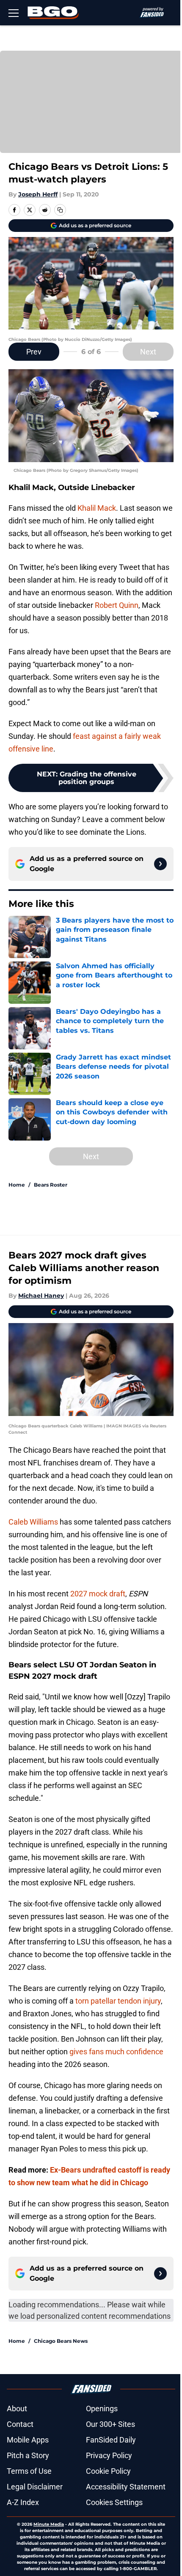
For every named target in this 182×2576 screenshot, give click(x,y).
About (17, 2409)
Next (148, 352)
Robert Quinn (117, 605)
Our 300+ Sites (110, 2424)
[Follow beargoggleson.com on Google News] (160, 864)
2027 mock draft (98, 1594)
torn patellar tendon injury (118, 2001)
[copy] (60, 210)
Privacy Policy (109, 2455)
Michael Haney (41, 1296)
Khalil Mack (97, 508)
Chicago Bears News (61, 2341)
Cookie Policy (108, 2471)
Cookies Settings (114, 2502)
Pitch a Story (28, 2455)
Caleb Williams (33, 1522)
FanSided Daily (111, 2440)
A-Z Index (23, 2502)
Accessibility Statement (126, 2487)
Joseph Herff (38, 194)
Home (17, 1185)
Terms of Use (29, 2471)
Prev (34, 352)
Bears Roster (51, 1185)
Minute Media (49, 2524)
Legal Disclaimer (35, 2487)
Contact (20, 2424)
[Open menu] (14, 13)
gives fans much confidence (116, 2052)
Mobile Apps (28, 2440)
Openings (102, 2409)
